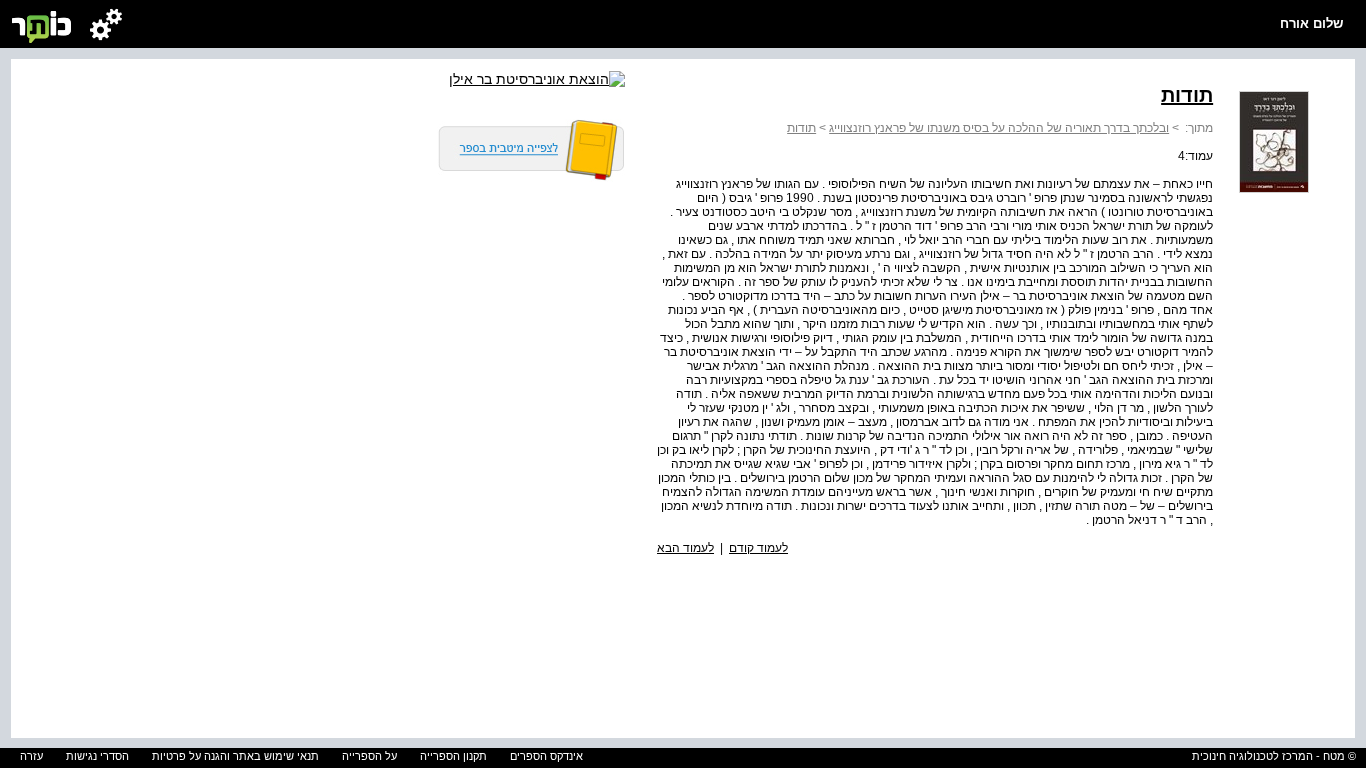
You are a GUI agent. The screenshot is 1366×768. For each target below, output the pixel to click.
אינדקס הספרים (546, 756)
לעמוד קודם (758, 548)
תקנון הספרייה (453, 756)
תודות (801, 128)
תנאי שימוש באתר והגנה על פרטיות (235, 756)
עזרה (31, 756)
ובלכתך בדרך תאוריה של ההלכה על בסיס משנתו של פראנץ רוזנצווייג (999, 128)
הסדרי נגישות (97, 756)
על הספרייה (369, 756)
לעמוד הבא (685, 548)
